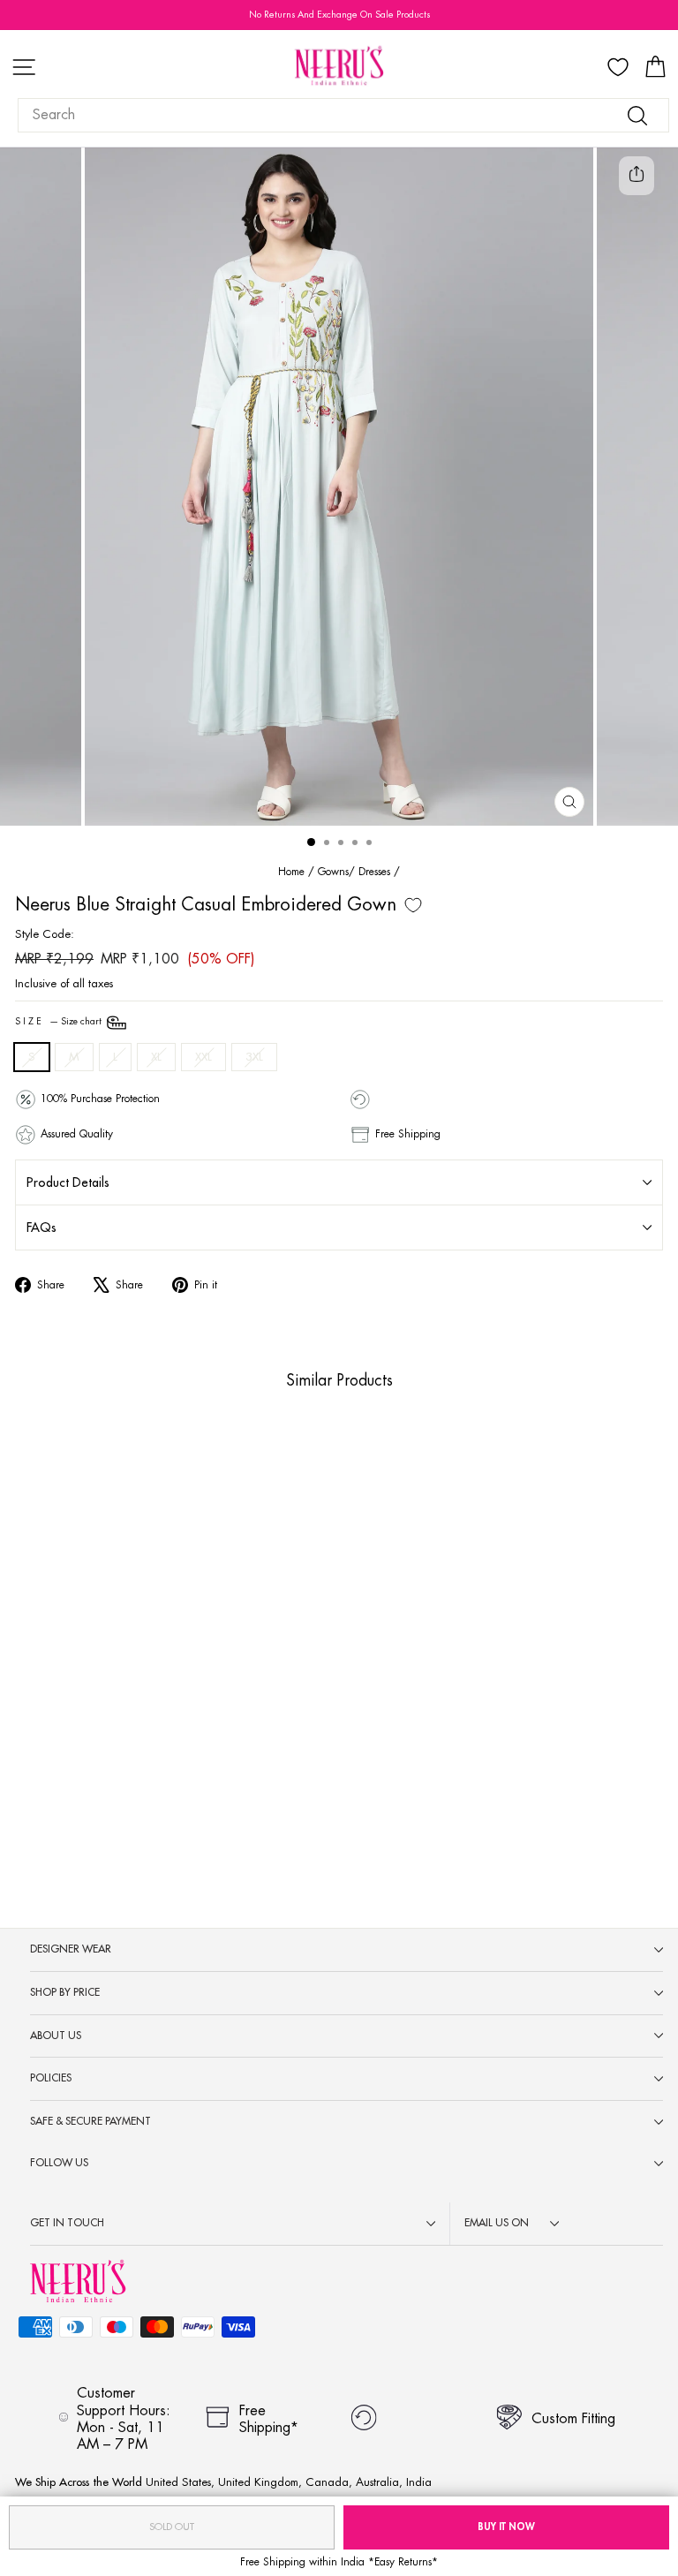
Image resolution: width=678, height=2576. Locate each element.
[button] (145, 1812)
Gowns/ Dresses (354, 872)
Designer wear (71, 1949)
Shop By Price (65, 1992)
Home (291, 872)
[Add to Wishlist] (413, 905)
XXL (203, 1057)
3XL (254, 1057)
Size (60, 1022)
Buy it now (506, 2527)
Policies (51, 2078)
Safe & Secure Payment (90, 2121)
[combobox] (343, 115)
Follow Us (59, 2163)
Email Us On (497, 2223)
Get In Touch (67, 2223)
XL (156, 1057)
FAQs (41, 1228)
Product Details (68, 1182)
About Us (56, 2036)
